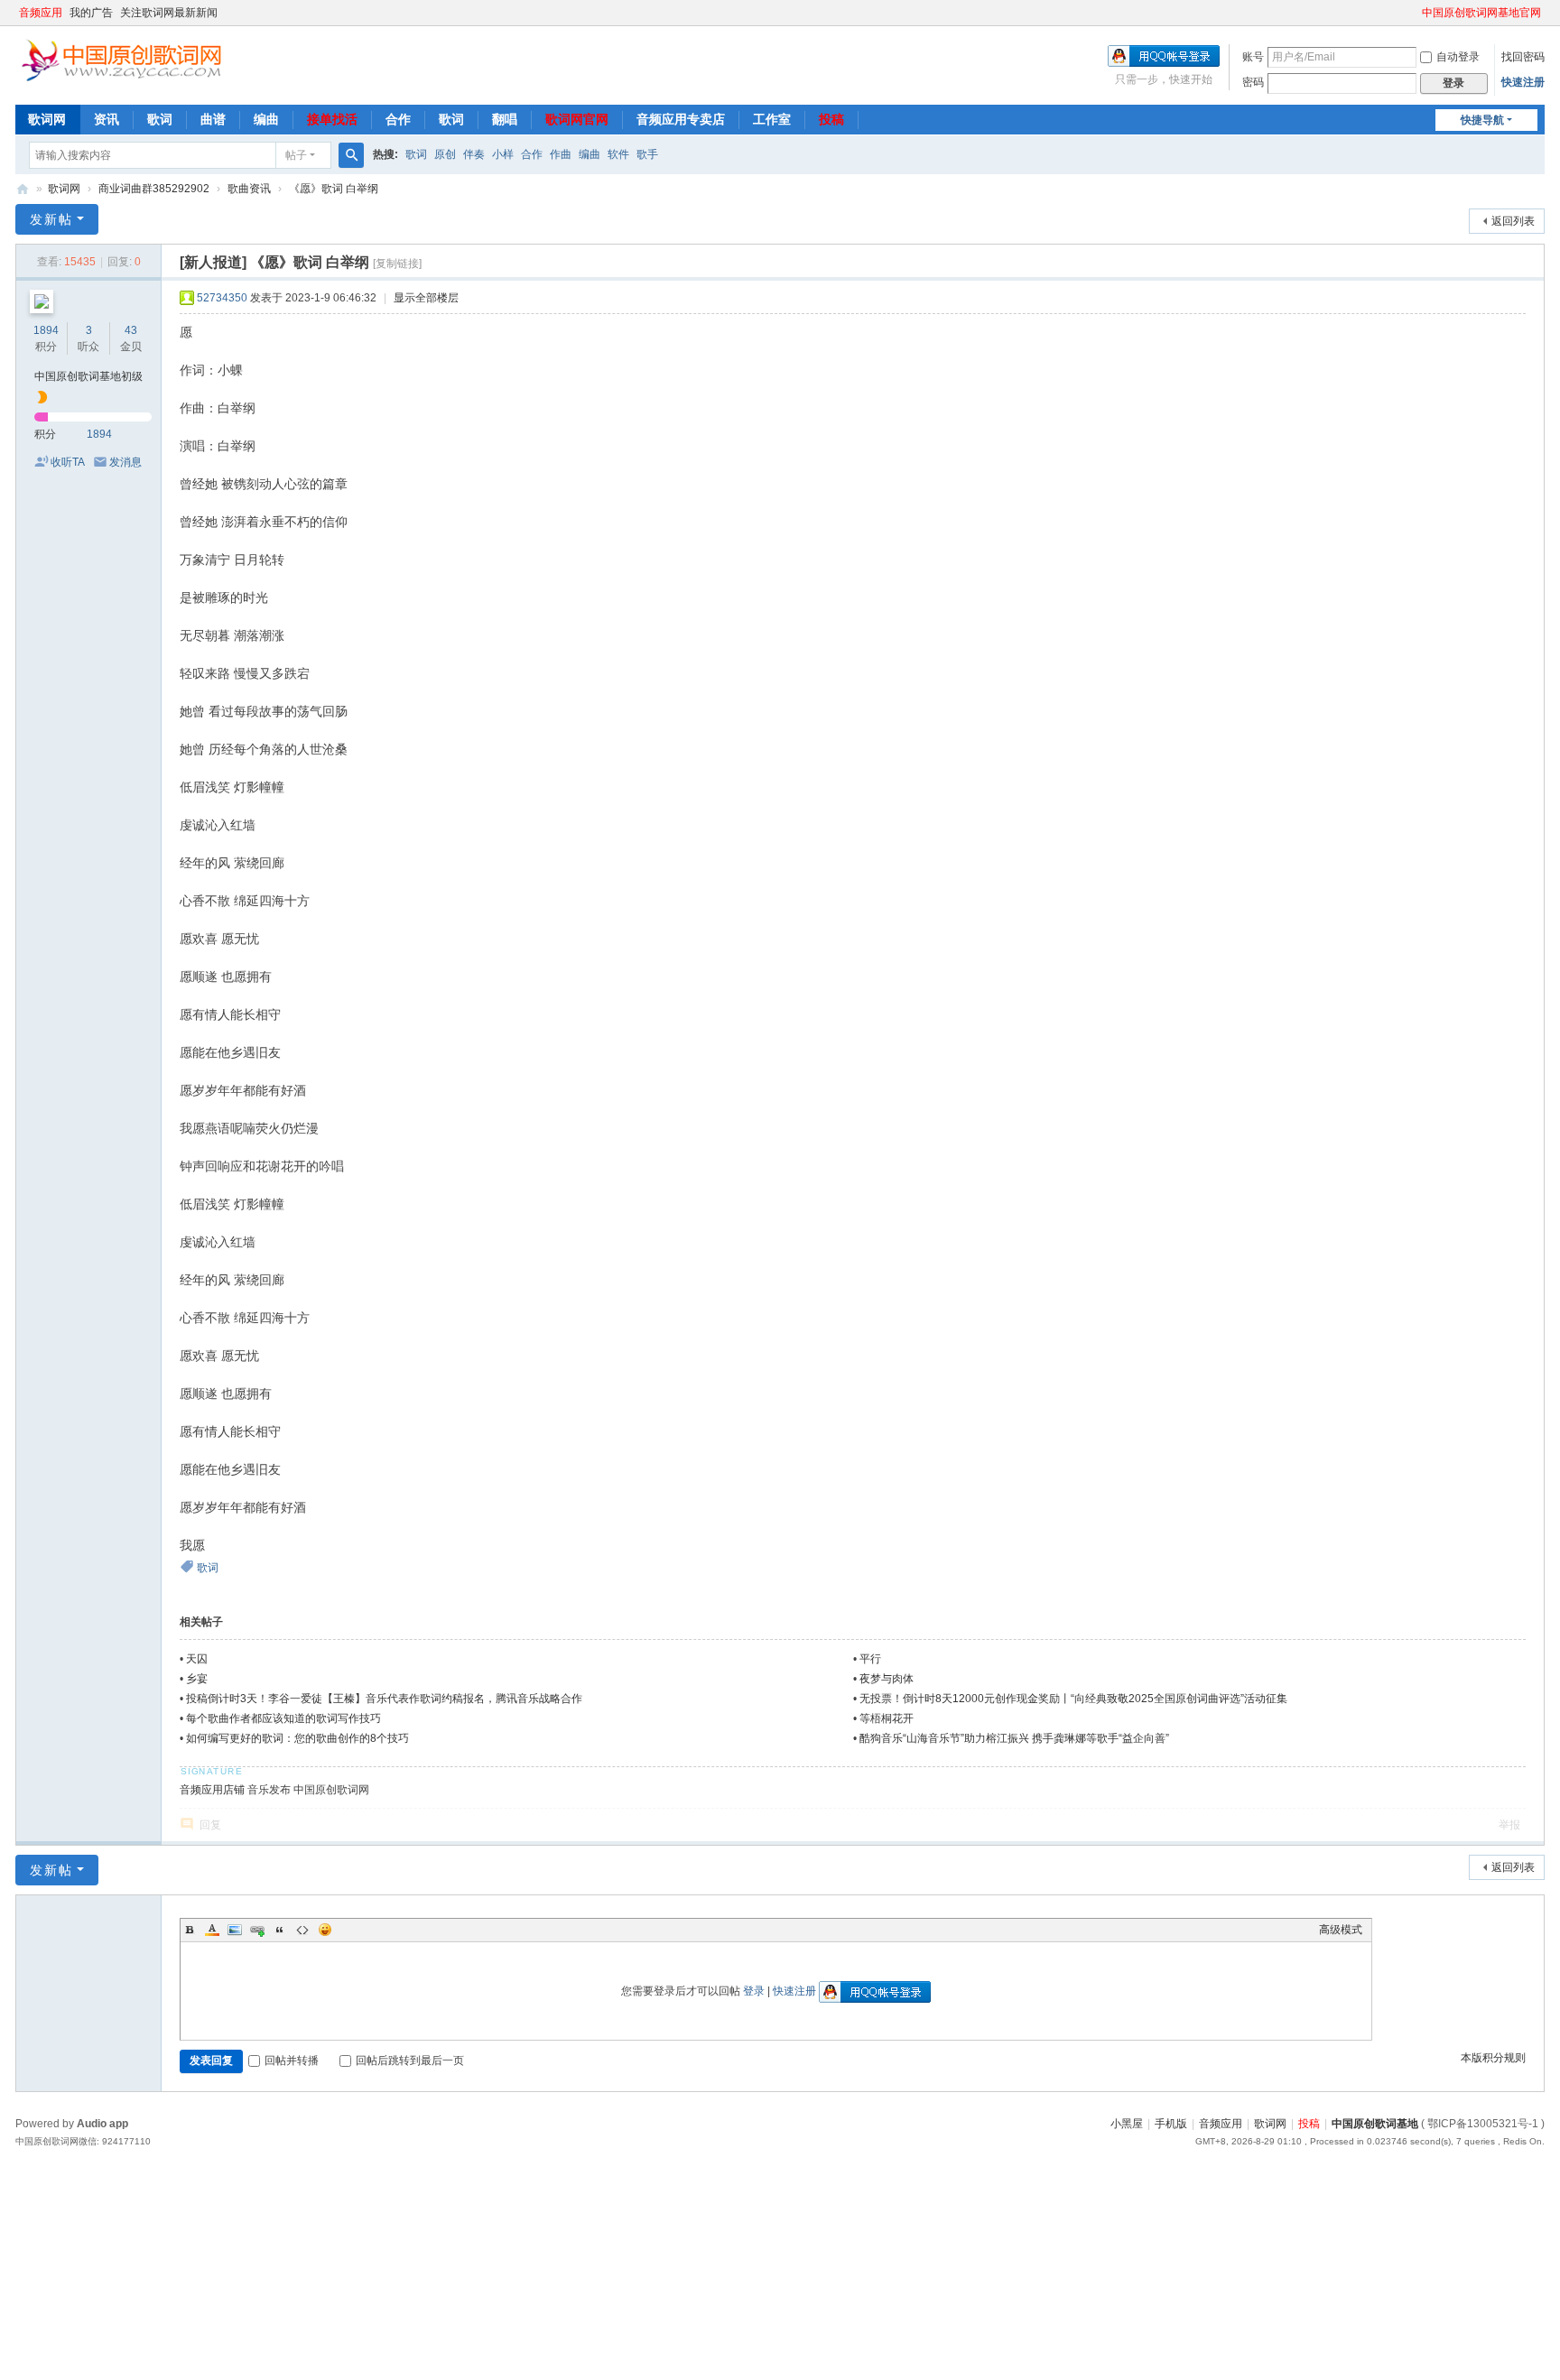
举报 (1509, 1825)
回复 (210, 1825)
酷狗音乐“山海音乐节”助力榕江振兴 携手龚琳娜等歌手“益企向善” (1014, 1738)
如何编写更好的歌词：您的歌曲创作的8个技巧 (297, 1738)
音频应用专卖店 (681, 119)
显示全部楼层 (426, 298)
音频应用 (41, 13)
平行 (870, 1659)
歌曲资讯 (249, 189)
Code (302, 1930)
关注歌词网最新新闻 (169, 13)
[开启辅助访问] (1414, 13)
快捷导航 (1482, 120)
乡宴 (197, 1679)
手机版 (1171, 2124)
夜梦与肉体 (887, 1679)
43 (131, 330)
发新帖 (51, 219)
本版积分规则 (1493, 2058)
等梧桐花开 (887, 1718)
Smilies (325, 1930)
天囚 (197, 1659)
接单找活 (332, 119)
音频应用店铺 (212, 1790)
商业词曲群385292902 (154, 189)
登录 (754, 1991)
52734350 (222, 298)
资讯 (107, 119)
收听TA (68, 462)
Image (235, 1930)
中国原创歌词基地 (1375, 2124)
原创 (445, 154)
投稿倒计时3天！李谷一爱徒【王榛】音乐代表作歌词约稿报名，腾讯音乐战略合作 (384, 1699)
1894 (46, 330)
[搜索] (351, 155)
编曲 (266, 119)
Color (212, 1930)
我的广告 (91, 13)
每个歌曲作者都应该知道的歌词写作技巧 (283, 1718)
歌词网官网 (577, 119)
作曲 (561, 154)
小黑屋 (1127, 2124)
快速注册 (1523, 82)
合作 (398, 119)
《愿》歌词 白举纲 (334, 189)
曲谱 (213, 119)
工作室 (772, 119)
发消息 (125, 462)
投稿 (831, 119)
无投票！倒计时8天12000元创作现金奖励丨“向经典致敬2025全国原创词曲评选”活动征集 (1073, 1699)
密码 (1253, 82)
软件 (618, 154)
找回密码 (1523, 57)
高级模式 (1341, 1930)
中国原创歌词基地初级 (88, 376)
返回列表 (1513, 221)
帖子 (296, 155)
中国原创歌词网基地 (23, 189)
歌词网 (47, 119)
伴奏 (474, 154)
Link (257, 1930)
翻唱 (505, 119)
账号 (1253, 57)
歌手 (647, 154)
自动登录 (1458, 57)
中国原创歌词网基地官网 (1481, 13)
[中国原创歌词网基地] (121, 59)
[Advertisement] (542, 2285)
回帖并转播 (292, 2061)
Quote (280, 1930)
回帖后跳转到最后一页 (410, 2061)
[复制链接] (397, 264)
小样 (503, 154)
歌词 (160, 119)
